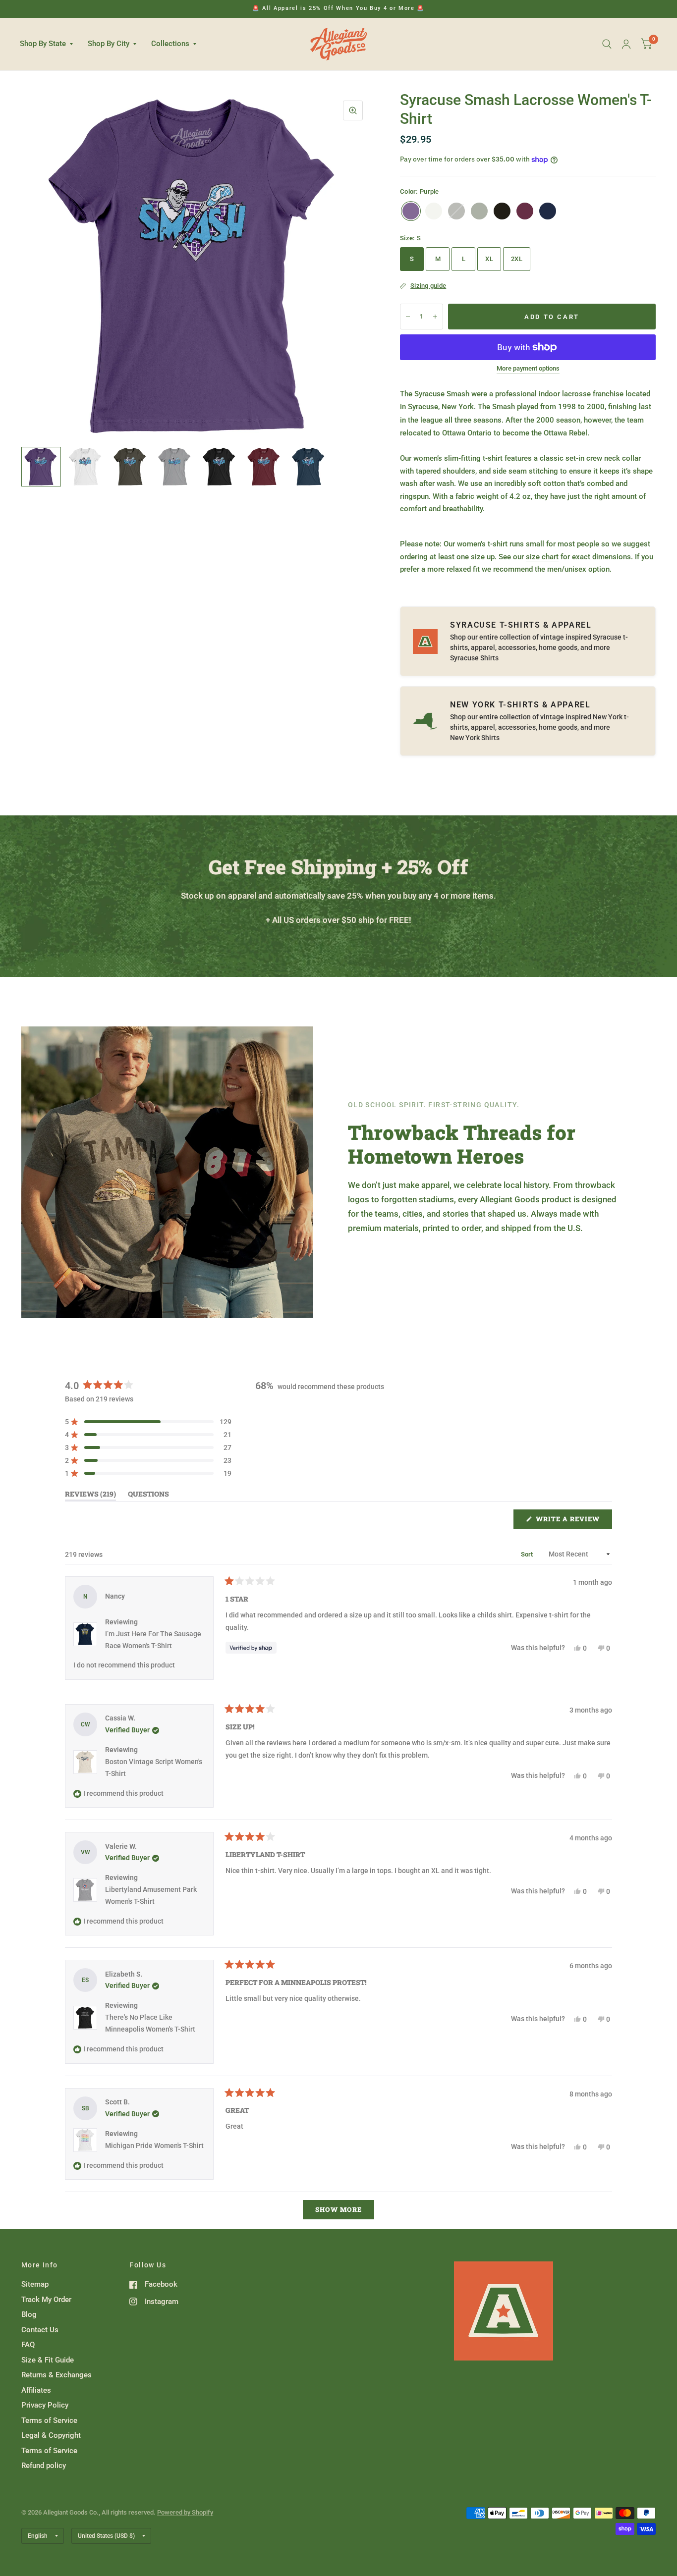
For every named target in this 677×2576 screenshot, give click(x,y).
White (434, 211)
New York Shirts (475, 738)
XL (489, 259)
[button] (148, 1422)
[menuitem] (50, 44)
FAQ (28, 2345)
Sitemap (35, 2284)
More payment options (528, 369)
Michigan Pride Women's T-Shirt (154, 2146)
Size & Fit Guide (48, 2360)
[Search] (607, 44)
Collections (170, 44)
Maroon (525, 211)
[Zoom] (353, 110)
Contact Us (40, 2330)
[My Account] (626, 44)
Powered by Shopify (185, 2512)
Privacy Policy (45, 2405)
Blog (29, 2314)
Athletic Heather (479, 211)
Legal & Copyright (51, 2435)
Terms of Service (49, 2420)
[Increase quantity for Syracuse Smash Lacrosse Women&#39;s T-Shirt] (435, 317)
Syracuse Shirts (474, 658)
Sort (528, 1554)
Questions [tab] (148, 1496)
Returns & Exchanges (56, 2375)
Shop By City (109, 44)
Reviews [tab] (90, 1496)
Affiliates (36, 2390)
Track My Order (46, 2300)
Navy (548, 211)
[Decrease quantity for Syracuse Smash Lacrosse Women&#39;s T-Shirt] (408, 317)
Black (502, 211)
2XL (517, 259)
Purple (411, 211)
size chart (542, 557)
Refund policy (44, 2466)
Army (456, 211)
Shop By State (43, 44)
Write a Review (570, 1521)
